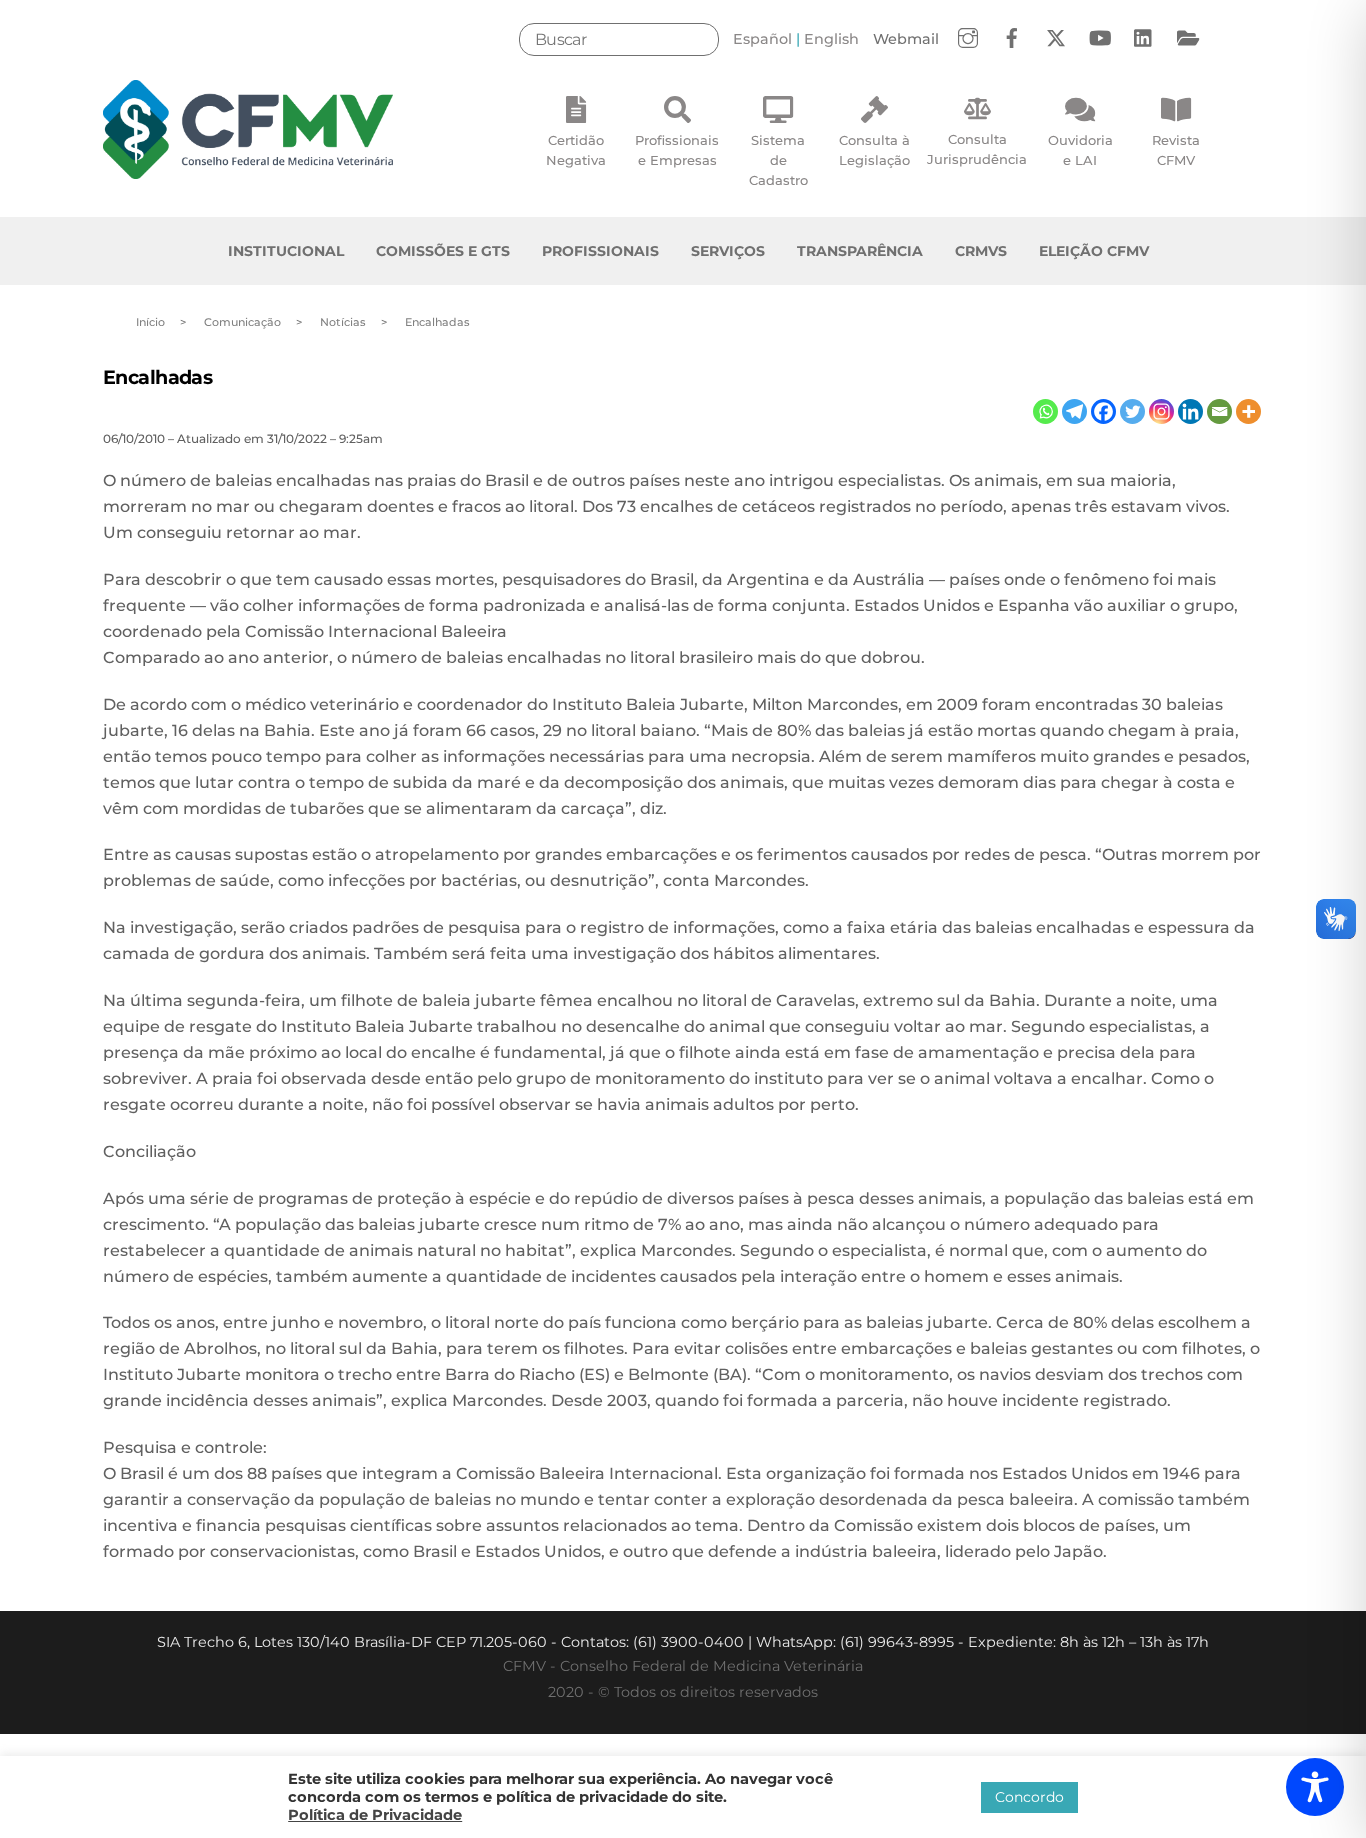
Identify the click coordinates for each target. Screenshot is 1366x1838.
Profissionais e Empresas (677, 150)
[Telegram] (1074, 411)
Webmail (906, 39)
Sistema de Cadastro (778, 160)
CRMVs (981, 251)
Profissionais (600, 251)
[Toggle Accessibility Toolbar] (1315, 1787)
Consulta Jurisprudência (977, 149)
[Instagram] (1161, 411)
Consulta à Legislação (874, 150)
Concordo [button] (1029, 1797)
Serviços (728, 251)
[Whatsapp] (1045, 411)
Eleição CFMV (1094, 251)
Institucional (286, 251)
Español (762, 39)
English (831, 39)
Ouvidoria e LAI (1080, 150)
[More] (1248, 411)
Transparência (860, 251)
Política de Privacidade (375, 1815)
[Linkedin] (1190, 411)
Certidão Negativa (576, 150)
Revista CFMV (1176, 150)
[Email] (1219, 411)
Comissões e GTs (443, 251)
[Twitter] (1132, 411)
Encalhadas (157, 377)
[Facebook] (1103, 411)
